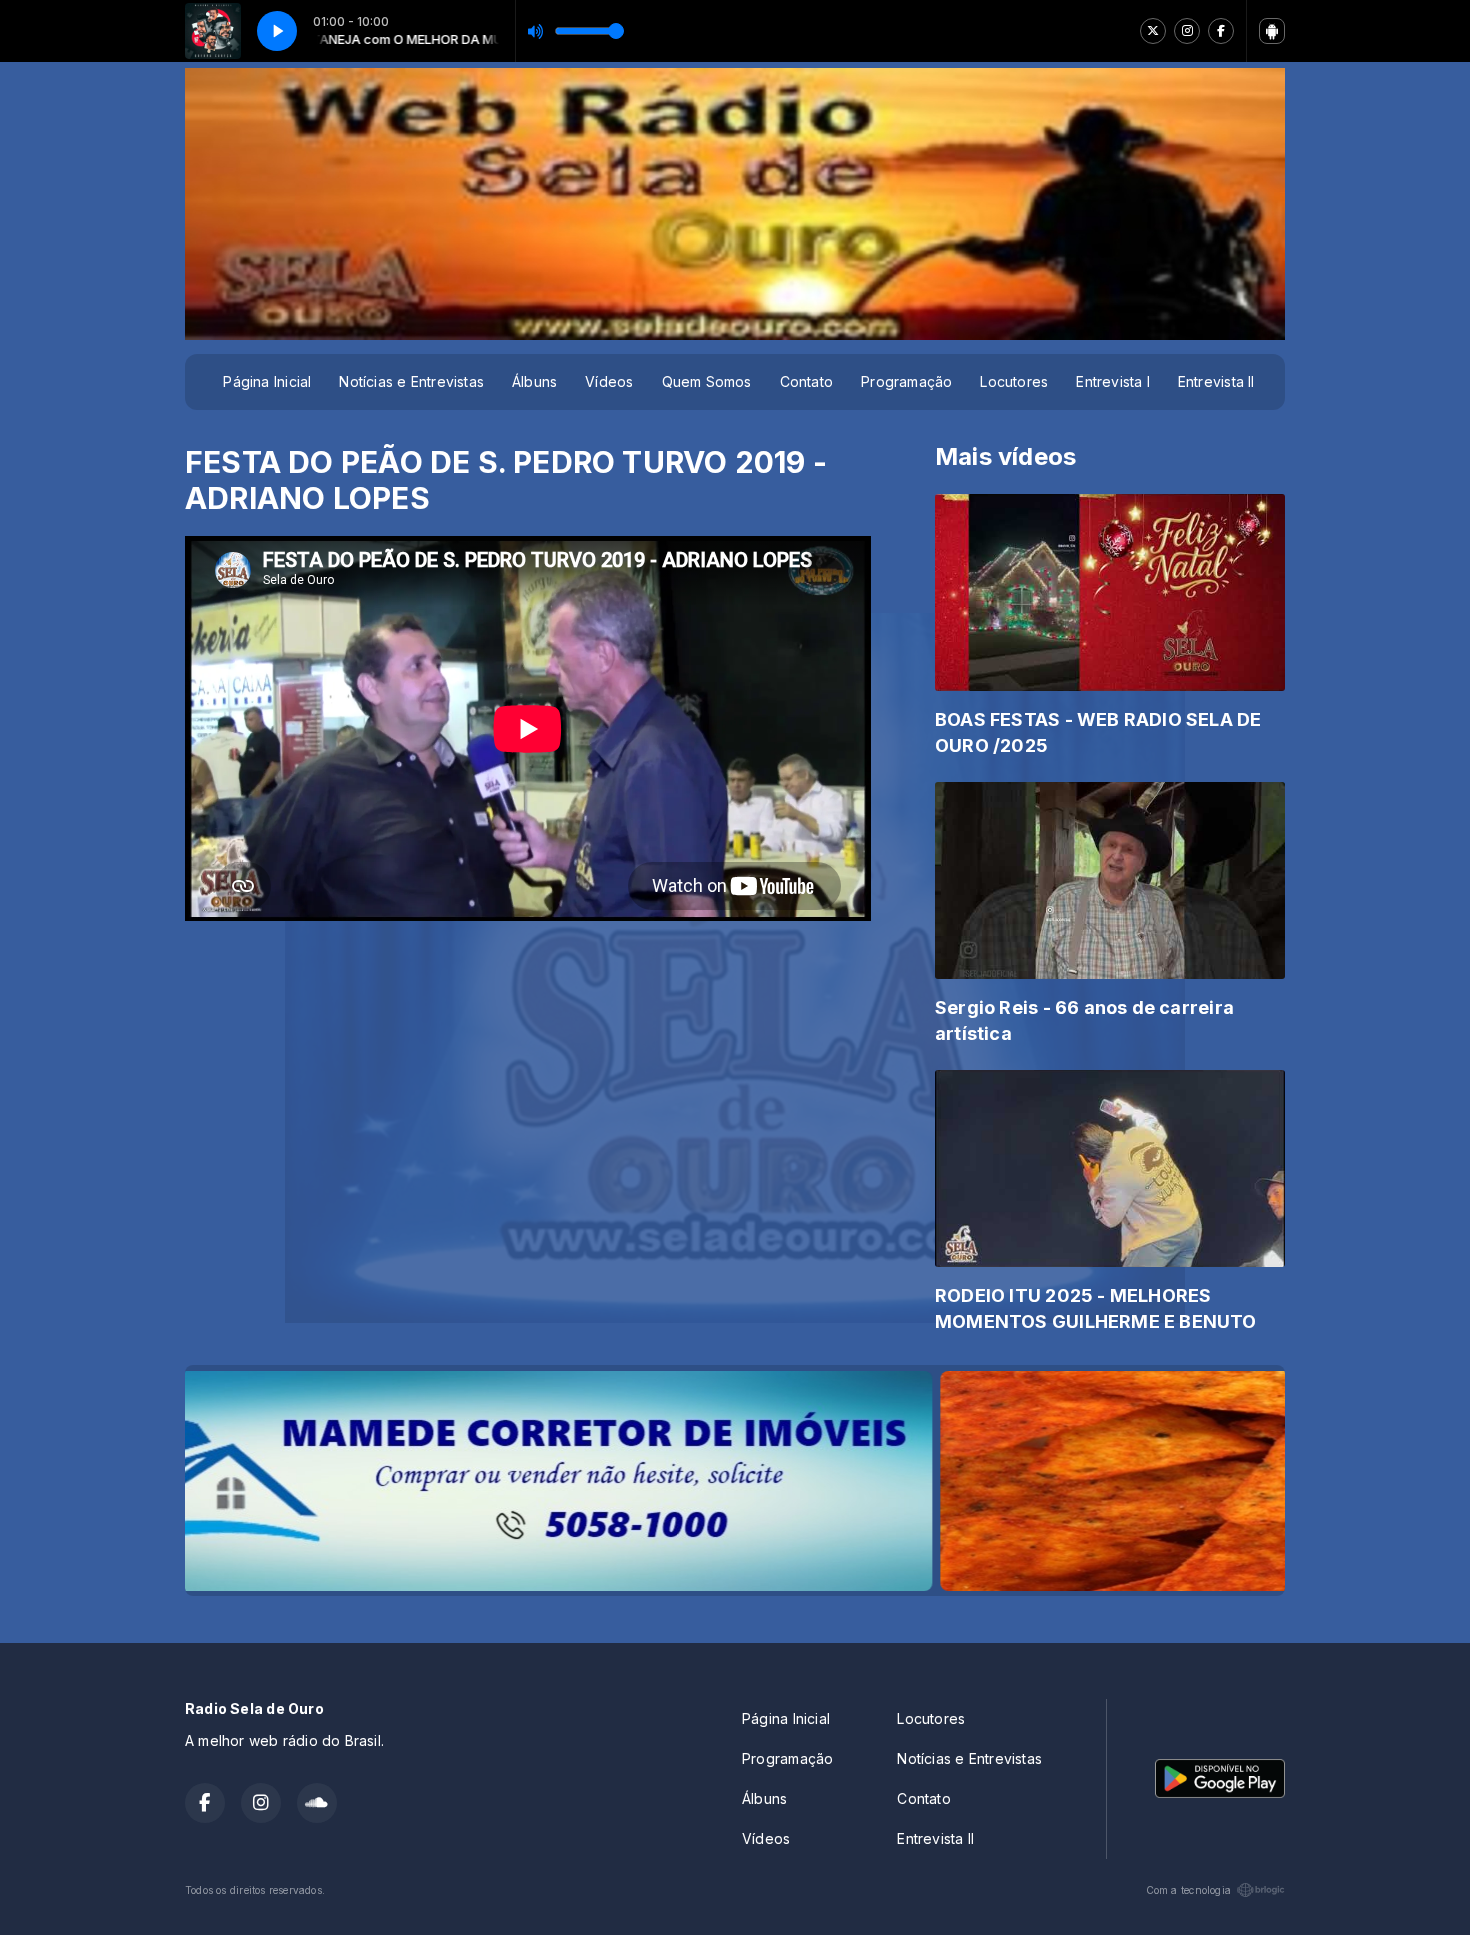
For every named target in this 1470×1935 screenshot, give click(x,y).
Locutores (1014, 381)
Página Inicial (267, 381)
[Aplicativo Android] (1272, 31)
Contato (806, 381)
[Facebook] (1221, 31)
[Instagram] (1187, 31)
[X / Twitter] (1153, 31)
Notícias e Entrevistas (411, 381)
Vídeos (609, 381)
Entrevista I (1113, 381)
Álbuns (534, 381)
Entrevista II (1216, 381)
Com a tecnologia (1188, 1890)
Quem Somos (707, 381)
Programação (906, 381)
